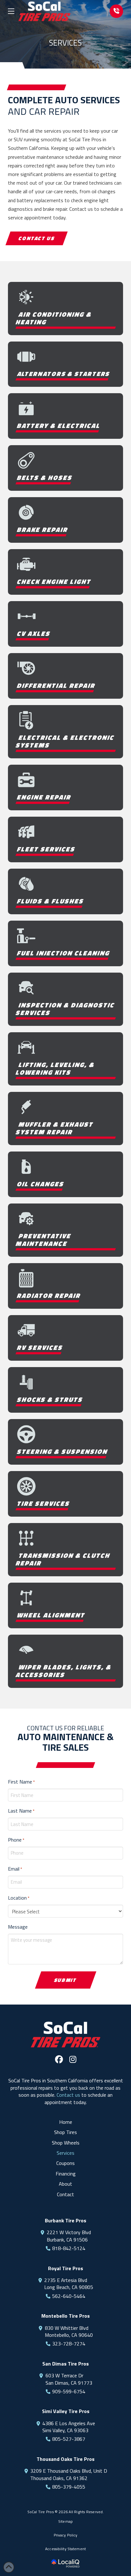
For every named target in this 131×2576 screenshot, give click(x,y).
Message (18, 1927)
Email (15, 1869)
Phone (16, 1840)
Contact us (68, 2095)
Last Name (21, 1811)
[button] (11, 11)
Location (19, 1898)
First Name (21, 1782)
